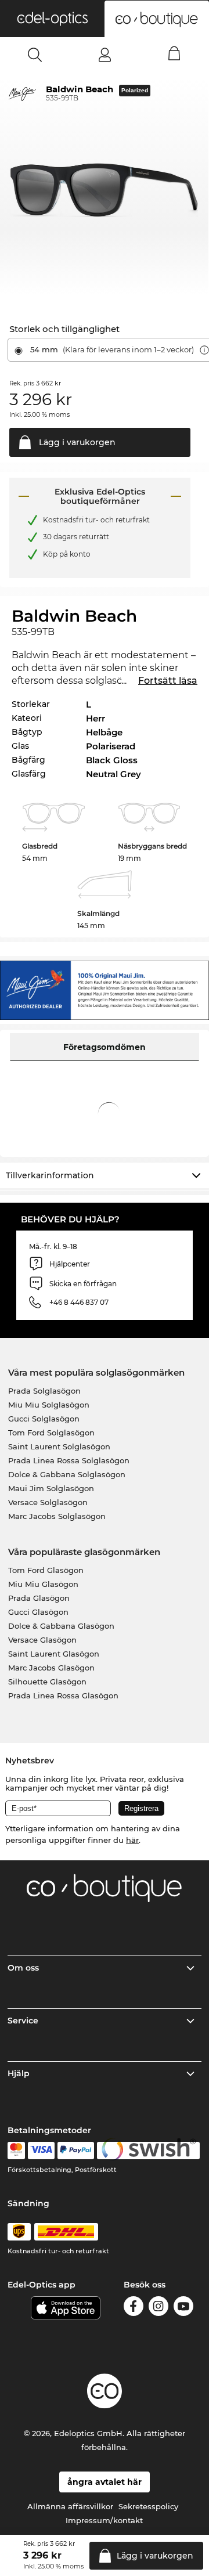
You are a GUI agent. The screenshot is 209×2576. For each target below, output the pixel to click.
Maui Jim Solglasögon (51, 1488)
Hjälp (19, 2073)
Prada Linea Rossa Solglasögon (69, 1460)
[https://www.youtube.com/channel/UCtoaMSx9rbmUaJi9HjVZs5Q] (183, 2308)
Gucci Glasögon (38, 1612)
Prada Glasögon (39, 1598)
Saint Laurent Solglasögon (59, 1446)
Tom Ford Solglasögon (51, 1433)
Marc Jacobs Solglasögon (57, 1516)
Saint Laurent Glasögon (54, 1654)
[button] (52, 19)
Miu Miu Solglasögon (49, 1405)
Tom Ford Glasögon (46, 1570)
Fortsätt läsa (168, 681)
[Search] (35, 55)
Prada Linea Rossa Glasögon (63, 1695)
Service (23, 2021)
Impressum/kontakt (104, 2520)
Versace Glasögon (42, 1640)
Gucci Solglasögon (44, 1419)
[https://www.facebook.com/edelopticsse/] (134, 2308)
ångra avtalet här (105, 2482)
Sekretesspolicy (148, 2506)
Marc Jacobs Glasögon (51, 1668)
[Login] (105, 55)
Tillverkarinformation (50, 1175)
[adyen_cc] (16, 2151)
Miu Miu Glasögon (43, 1584)
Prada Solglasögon (44, 1391)
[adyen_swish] (149, 2151)
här (132, 1840)
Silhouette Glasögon (47, 1682)
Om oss (23, 1968)
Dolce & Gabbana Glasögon (61, 1626)
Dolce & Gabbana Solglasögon (67, 1474)
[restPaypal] (76, 2151)
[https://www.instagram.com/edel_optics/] (158, 2308)
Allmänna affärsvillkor (70, 2506)
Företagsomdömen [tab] (105, 1047)
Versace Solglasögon (48, 1502)
